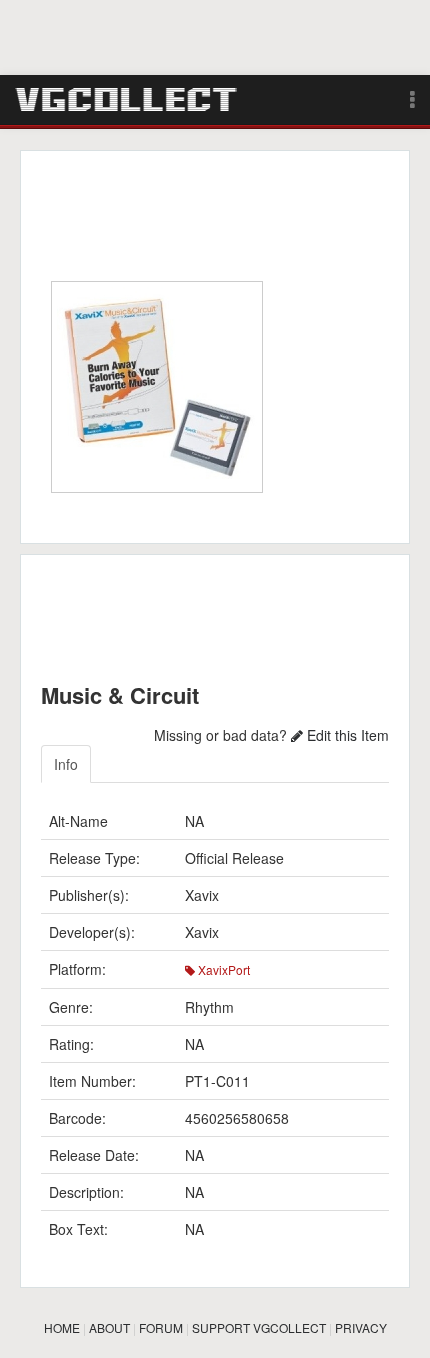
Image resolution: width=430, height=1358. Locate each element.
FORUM (161, 1327)
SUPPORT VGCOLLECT (259, 1327)
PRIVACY (361, 1327)
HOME (62, 1327)
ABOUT (109, 1327)
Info (66, 764)
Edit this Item (346, 735)
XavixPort (222, 969)
